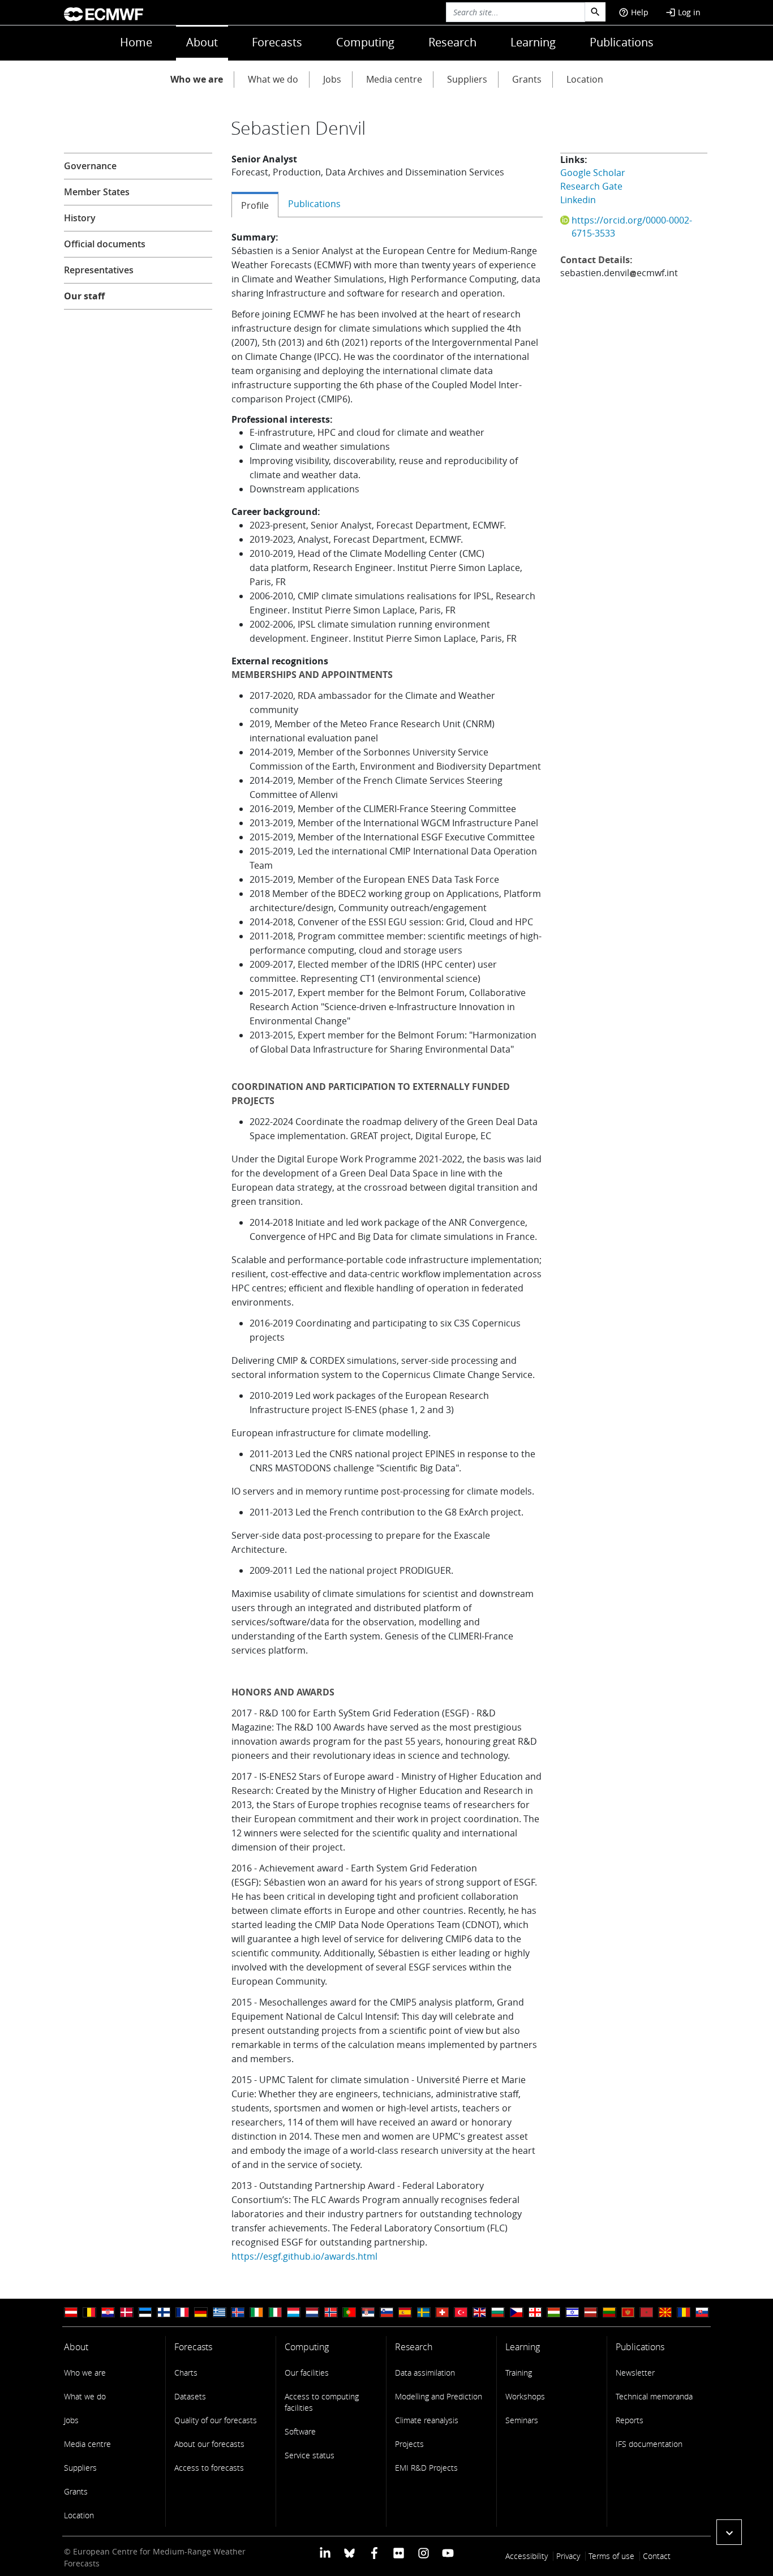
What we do (273, 79)
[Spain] (405, 2313)
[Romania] (684, 2313)
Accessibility (527, 2556)
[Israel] (572, 2313)
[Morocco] (646, 2313)
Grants (527, 79)
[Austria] (71, 2313)
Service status (310, 2455)
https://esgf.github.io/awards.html (304, 2256)
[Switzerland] (442, 2313)
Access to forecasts (209, 2468)
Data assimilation (425, 2373)
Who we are (197, 79)
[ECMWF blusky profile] (349, 2553)
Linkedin (578, 200)
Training (519, 2373)
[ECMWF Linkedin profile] (325, 2553)
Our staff (84, 296)
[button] (729, 2532)
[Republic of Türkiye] (461, 2313)
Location (585, 79)
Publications (622, 42)
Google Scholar (593, 173)
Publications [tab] (314, 204)
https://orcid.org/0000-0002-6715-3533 (632, 227)
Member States (97, 192)
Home (136, 42)
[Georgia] (535, 2313)
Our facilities (307, 2373)
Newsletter (635, 2373)
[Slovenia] (386, 2313)
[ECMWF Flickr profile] (399, 2553)
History (80, 218)
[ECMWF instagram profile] (423, 2553)
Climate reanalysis (427, 2420)
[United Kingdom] (479, 2313)
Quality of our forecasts (216, 2420)
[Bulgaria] (498, 2313)
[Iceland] (238, 2313)
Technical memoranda (654, 2396)
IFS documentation (649, 2444)
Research (452, 42)
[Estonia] (145, 2313)
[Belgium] (89, 2313)
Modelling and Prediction (439, 2396)
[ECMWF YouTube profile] (448, 2553)
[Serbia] (368, 2313)
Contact (657, 2556)
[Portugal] (349, 2313)
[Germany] (201, 2313)
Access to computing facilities (322, 2402)
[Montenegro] (628, 2313)
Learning (533, 42)
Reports (630, 2420)
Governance (90, 166)
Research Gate (591, 186)
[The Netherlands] (312, 2313)
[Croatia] (108, 2313)
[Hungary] (553, 2313)
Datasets (190, 2396)
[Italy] (275, 2313)
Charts (186, 2373)
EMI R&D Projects (426, 2468)
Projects (409, 2444)
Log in (683, 12)
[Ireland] (256, 2313)
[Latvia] (591, 2313)
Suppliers (467, 79)
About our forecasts (209, 2444)
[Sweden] (424, 2313)
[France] (182, 2313)
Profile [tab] (255, 205)
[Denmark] (127, 2313)
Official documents (105, 244)
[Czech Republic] (517, 2313)
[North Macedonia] (665, 2313)
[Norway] (331, 2313)
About (202, 42)
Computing (365, 42)
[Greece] (220, 2313)
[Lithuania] (609, 2313)
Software (300, 2431)
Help (634, 12)
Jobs (332, 79)
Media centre (394, 79)
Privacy (568, 2556)
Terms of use (611, 2556)
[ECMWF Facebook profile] (374, 2553)
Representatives (99, 270)
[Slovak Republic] (702, 2313)
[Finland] (164, 2313)
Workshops (525, 2396)
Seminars (522, 2420)
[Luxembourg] (294, 2313)
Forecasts (277, 42)
